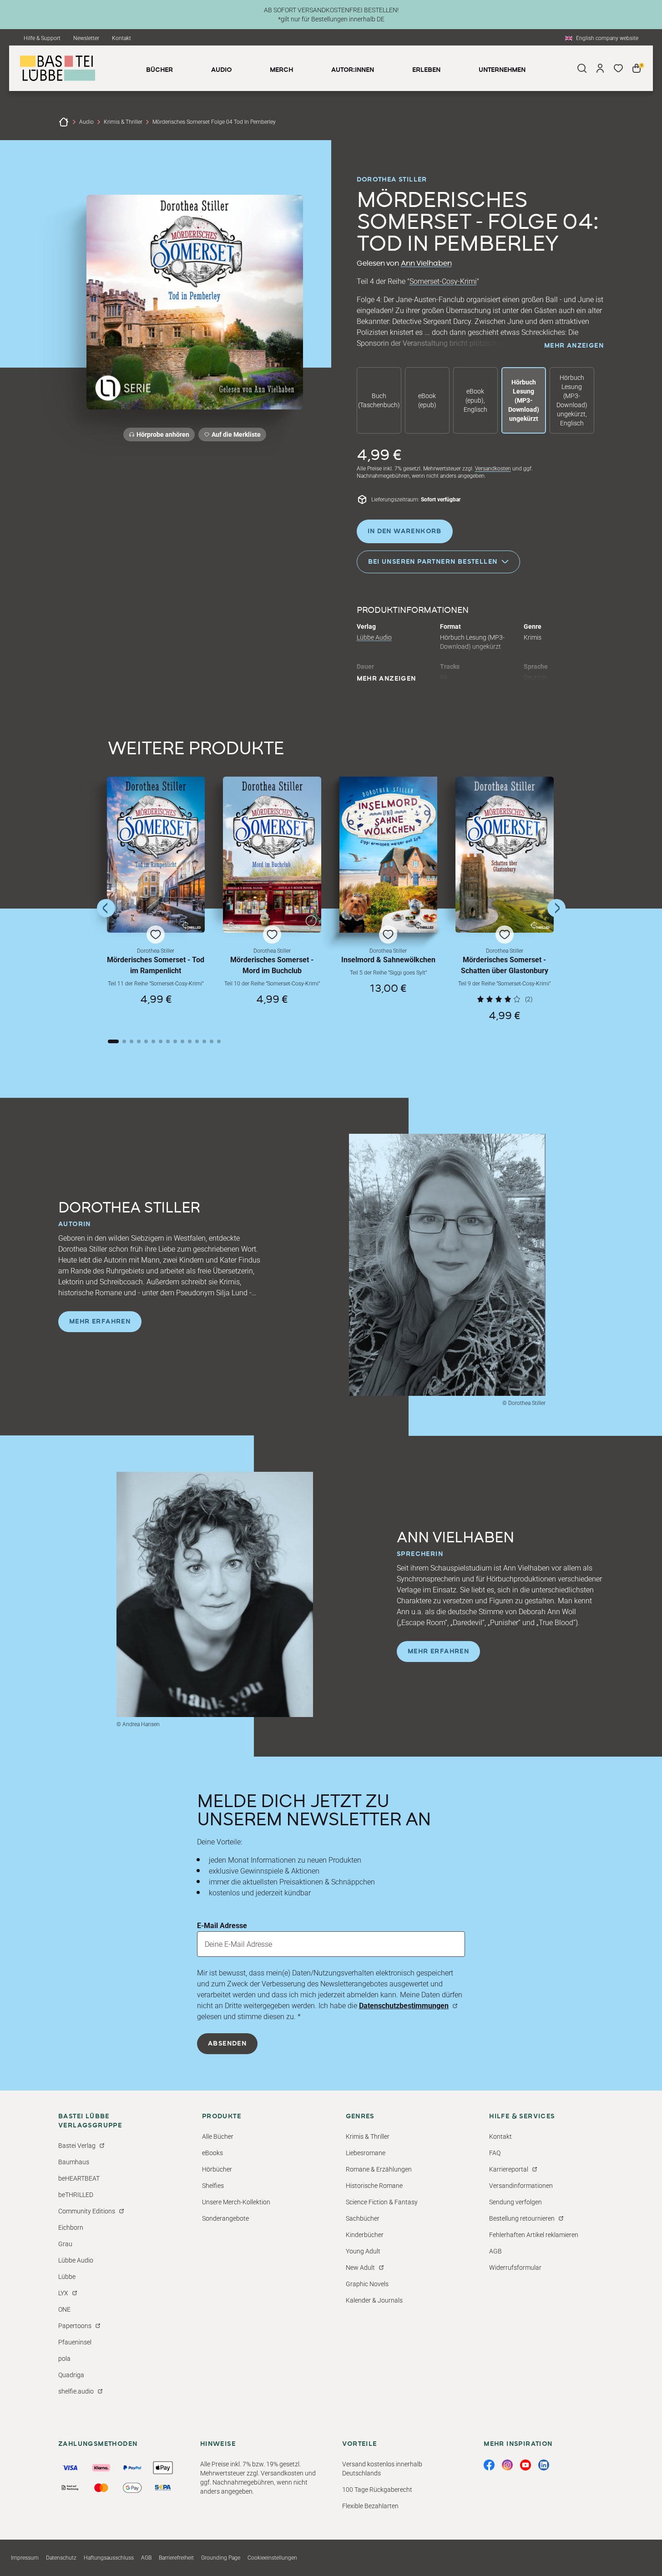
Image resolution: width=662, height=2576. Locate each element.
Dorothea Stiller (392, 180)
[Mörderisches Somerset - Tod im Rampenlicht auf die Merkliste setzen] (156, 855)
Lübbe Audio (374, 637)
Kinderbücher (365, 2235)
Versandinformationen (521, 2186)
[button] (156, 899)
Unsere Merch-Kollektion (236, 2202)
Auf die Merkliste (235, 436)
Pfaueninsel (75, 2342)
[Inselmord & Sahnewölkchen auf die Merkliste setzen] (389, 855)
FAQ (495, 2153)
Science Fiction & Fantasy (382, 2202)
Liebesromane (366, 2153)
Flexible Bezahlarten (370, 2506)
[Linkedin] (544, 2465)
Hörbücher (217, 2169)
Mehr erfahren (100, 1322)
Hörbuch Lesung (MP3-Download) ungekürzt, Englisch (572, 400)
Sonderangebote (225, 2218)
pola (64, 2359)
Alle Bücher (218, 2137)
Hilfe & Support (42, 38)
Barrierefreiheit (176, 2558)
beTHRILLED (76, 2195)
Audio (86, 122)
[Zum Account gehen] (600, 68)
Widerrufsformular (515, 2268)
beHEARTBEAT (79, 2178)
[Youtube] (526, 2465)
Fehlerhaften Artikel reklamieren (534, 2235)
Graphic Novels (367, 2284)
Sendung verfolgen (515, 2202)
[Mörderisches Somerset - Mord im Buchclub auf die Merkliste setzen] (272, 855)
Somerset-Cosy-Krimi (443, 281)
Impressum (25, 2558)
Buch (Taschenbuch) (379, 400)
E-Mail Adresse (222, 1926)
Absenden (227, 2044)
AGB (495, 2251)
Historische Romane (374, 2186)
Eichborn (71, 2227)
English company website (607, 38)
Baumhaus (74, 2162)
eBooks (212, 2153)
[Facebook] (489, 2465)
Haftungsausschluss (109, 2558)
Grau (65, 2244)
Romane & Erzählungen (379, 2169)
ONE (64, 2309)
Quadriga (71, 2375)
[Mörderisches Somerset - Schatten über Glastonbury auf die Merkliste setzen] (505, 855)
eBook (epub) (427, 400)
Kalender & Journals (374, 2300)
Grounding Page (221, 2558)
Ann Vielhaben (426, 263)
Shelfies (213, 2186)
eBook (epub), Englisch (475, 400)
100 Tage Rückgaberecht (377, 2490)
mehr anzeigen (574, 346)
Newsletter (86, 38)
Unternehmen (502, 70)
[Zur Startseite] (64, 122)
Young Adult (363, 2251)
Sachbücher (363, 2218)
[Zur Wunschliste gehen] (618, 68)
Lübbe (67, 2277)
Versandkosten (493, 469)
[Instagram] (507, 2465)
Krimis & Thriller (123, 122)
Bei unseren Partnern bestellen (433, 562)
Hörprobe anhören (163, 434)
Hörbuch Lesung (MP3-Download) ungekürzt (524, 400)
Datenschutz (61, 2558)
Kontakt (121, 38)
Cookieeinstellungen (272, 2558)
